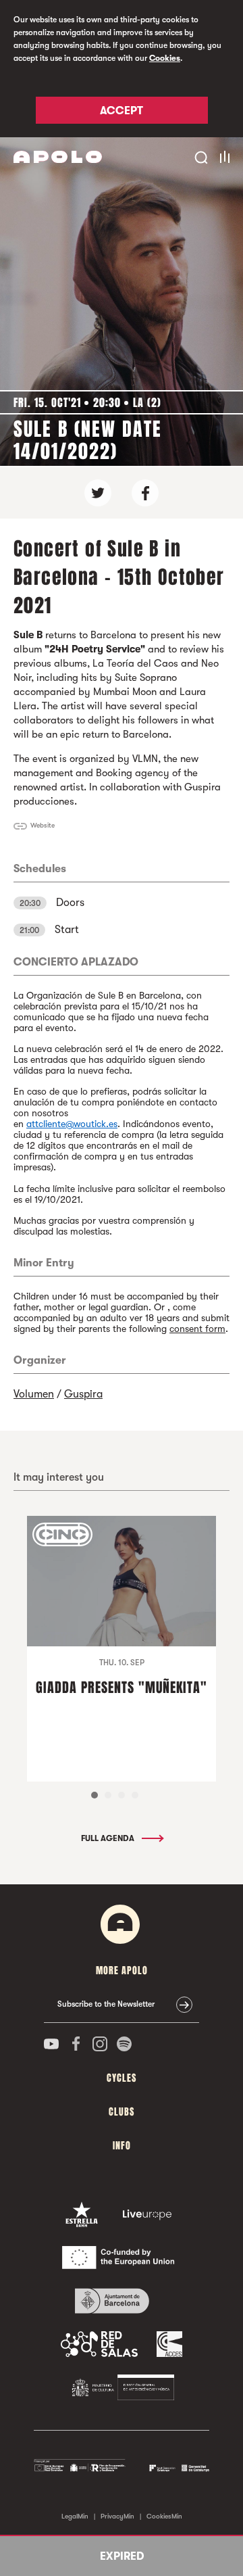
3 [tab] (122, 1795)
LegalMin (75, 2516)
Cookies (165, 58)
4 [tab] (135, 1795)
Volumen (34, 1394)
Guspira (83, 1394)
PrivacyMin (117, 2516)
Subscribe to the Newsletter (106, 2004)
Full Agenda (109, 1838)
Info (122, 2146)
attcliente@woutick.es (72, 1124)
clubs (122, 2112)
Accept (122, 111)
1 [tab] (94, 1795)
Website (43, 825)
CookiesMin (164, 2516)
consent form (197, 1329)
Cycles (122, 2078)
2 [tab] (108, 1795)
